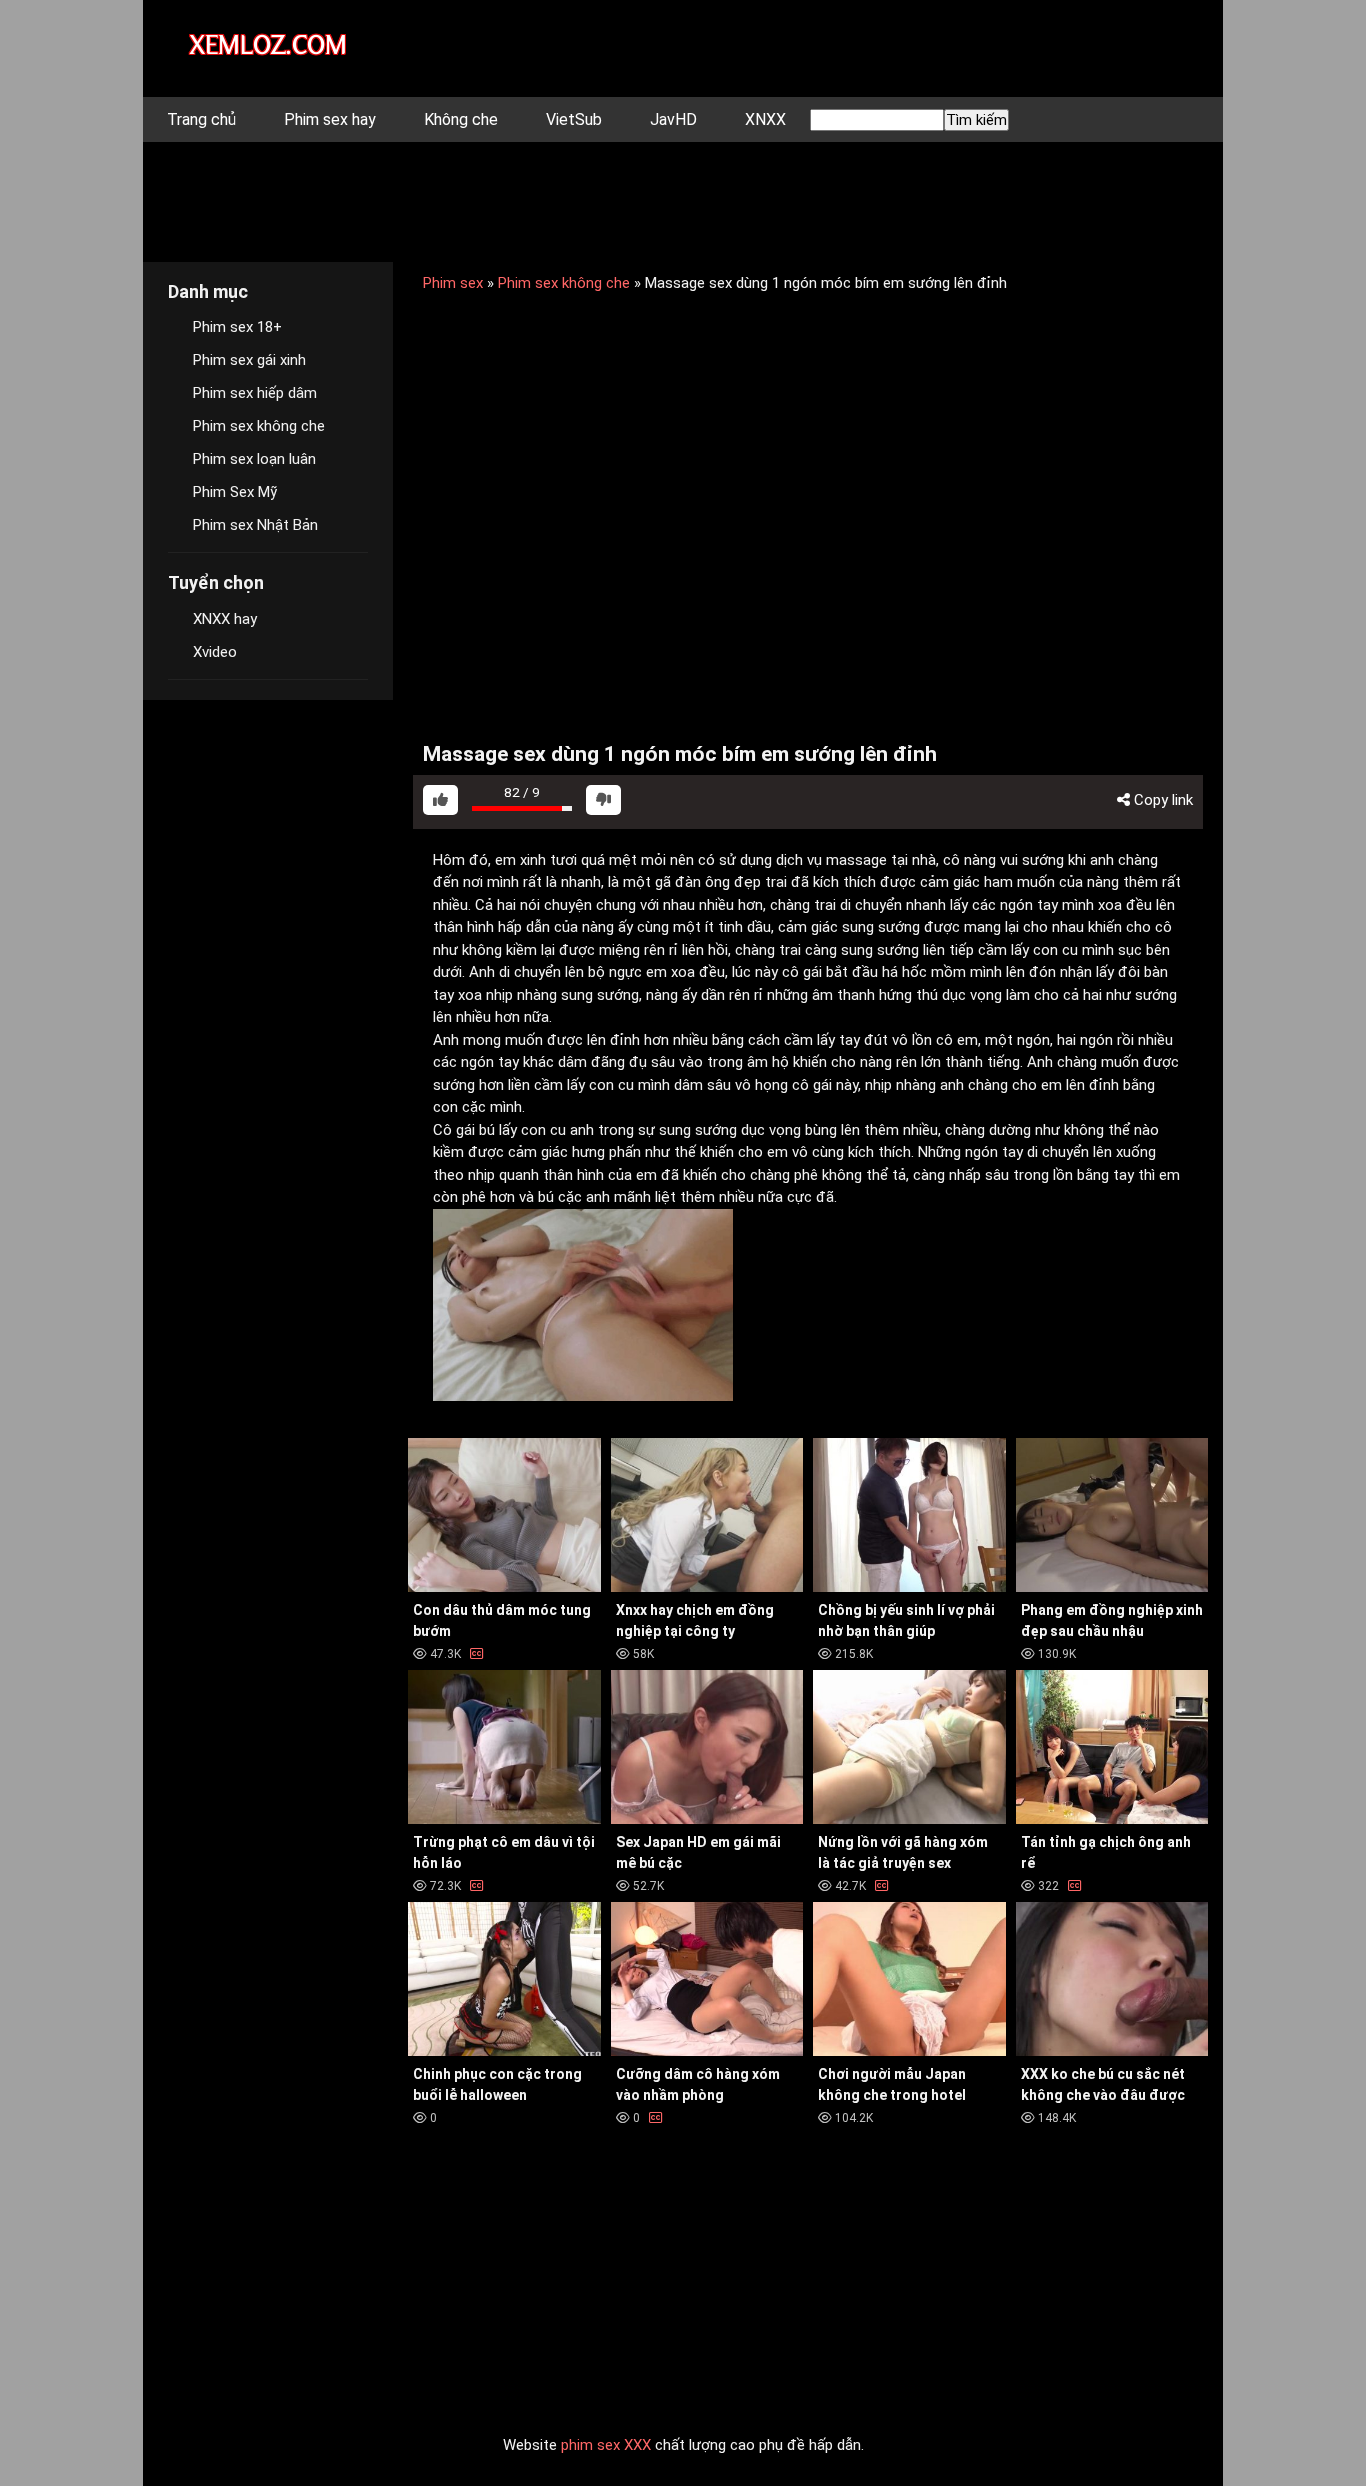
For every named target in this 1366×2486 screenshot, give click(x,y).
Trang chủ (201, 119)
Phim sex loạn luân (254, 459)
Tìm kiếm (976, 120)
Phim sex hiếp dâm (255, 393)
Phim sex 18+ (237, 327)
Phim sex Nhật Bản (255, 525)
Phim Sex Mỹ (235, 492)
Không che (461, 119)
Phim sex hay (330, 119)
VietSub (574, 119)
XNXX (765, 119)
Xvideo (215, 652)
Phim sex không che (564, 283)
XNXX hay (225, 619)
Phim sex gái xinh (249, 360)
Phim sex (453, 283)
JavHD (673, 119)
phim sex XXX (606, 2445)
